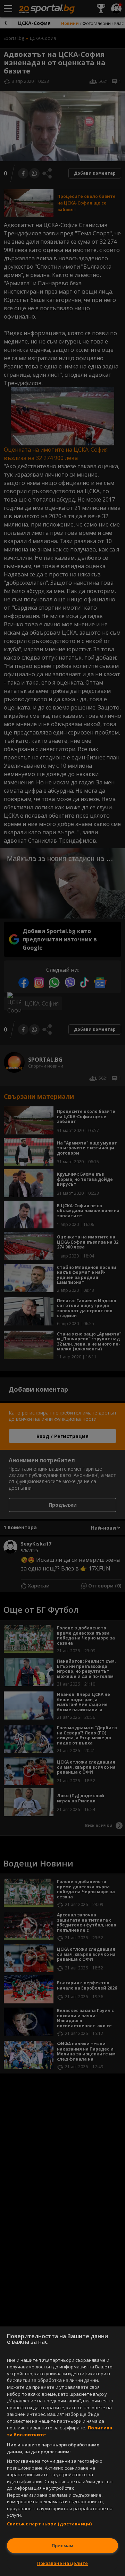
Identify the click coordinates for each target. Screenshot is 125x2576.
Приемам (62, 2545)
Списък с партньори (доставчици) (49, 2524)
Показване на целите (62, 2563)
